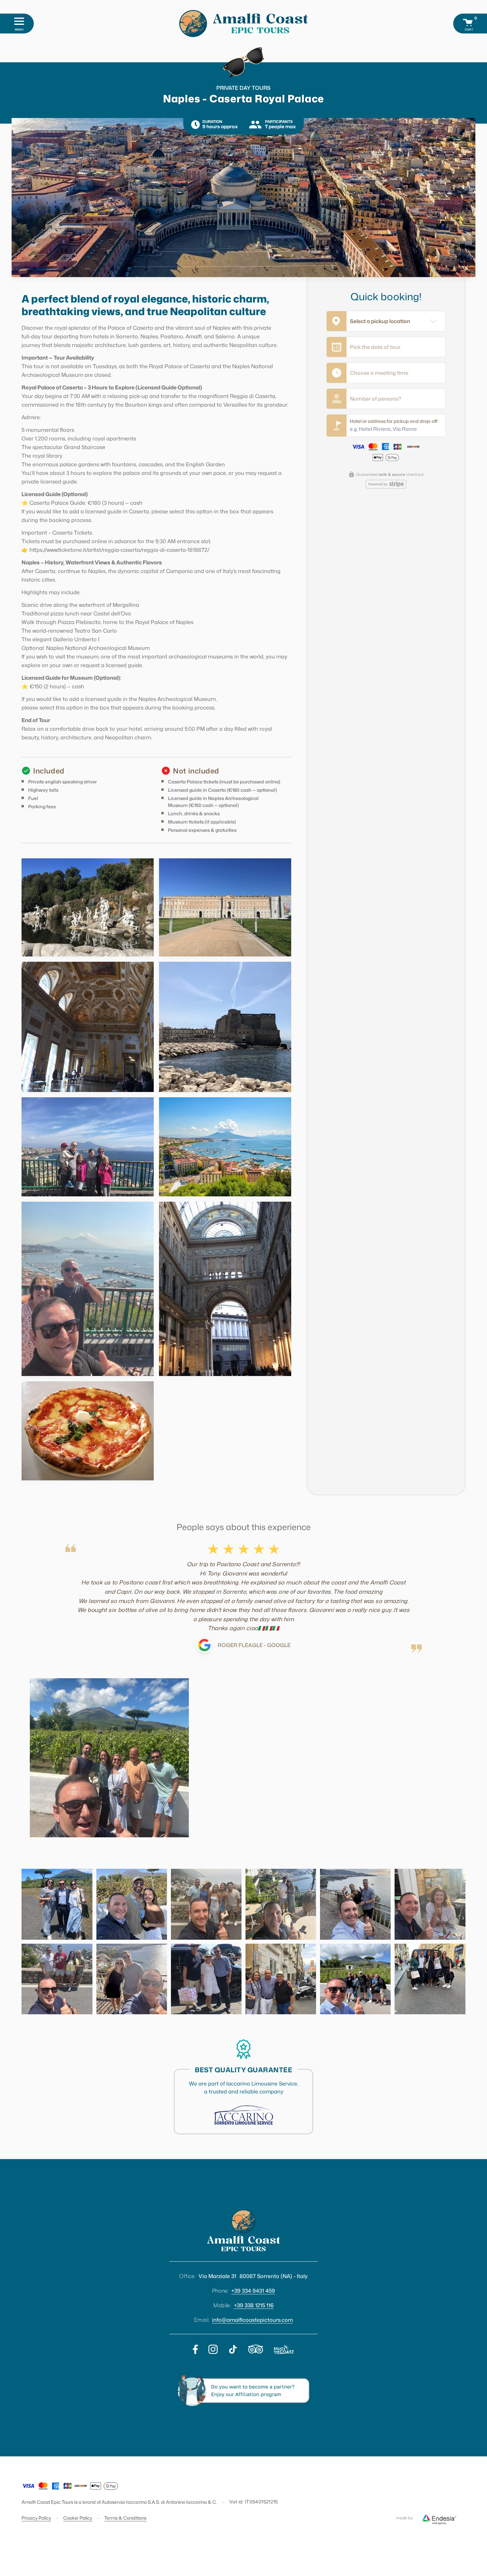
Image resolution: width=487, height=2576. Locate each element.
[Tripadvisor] (256, 2349)
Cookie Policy (78, 2518)
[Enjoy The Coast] (284, 2349)
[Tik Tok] (233, 2349)
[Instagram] (213, 2349)
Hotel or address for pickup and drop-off (394, 421)
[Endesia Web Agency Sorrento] (439, 2518)
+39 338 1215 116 (254, 2305)
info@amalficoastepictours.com (252, 2320)
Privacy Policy (36, 2518)
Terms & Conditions (125, 2518)
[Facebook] (195, 2349)
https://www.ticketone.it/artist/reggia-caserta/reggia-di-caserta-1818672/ (119, 550)
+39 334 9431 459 (253, 2291)
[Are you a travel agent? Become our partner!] (244, 2391)
